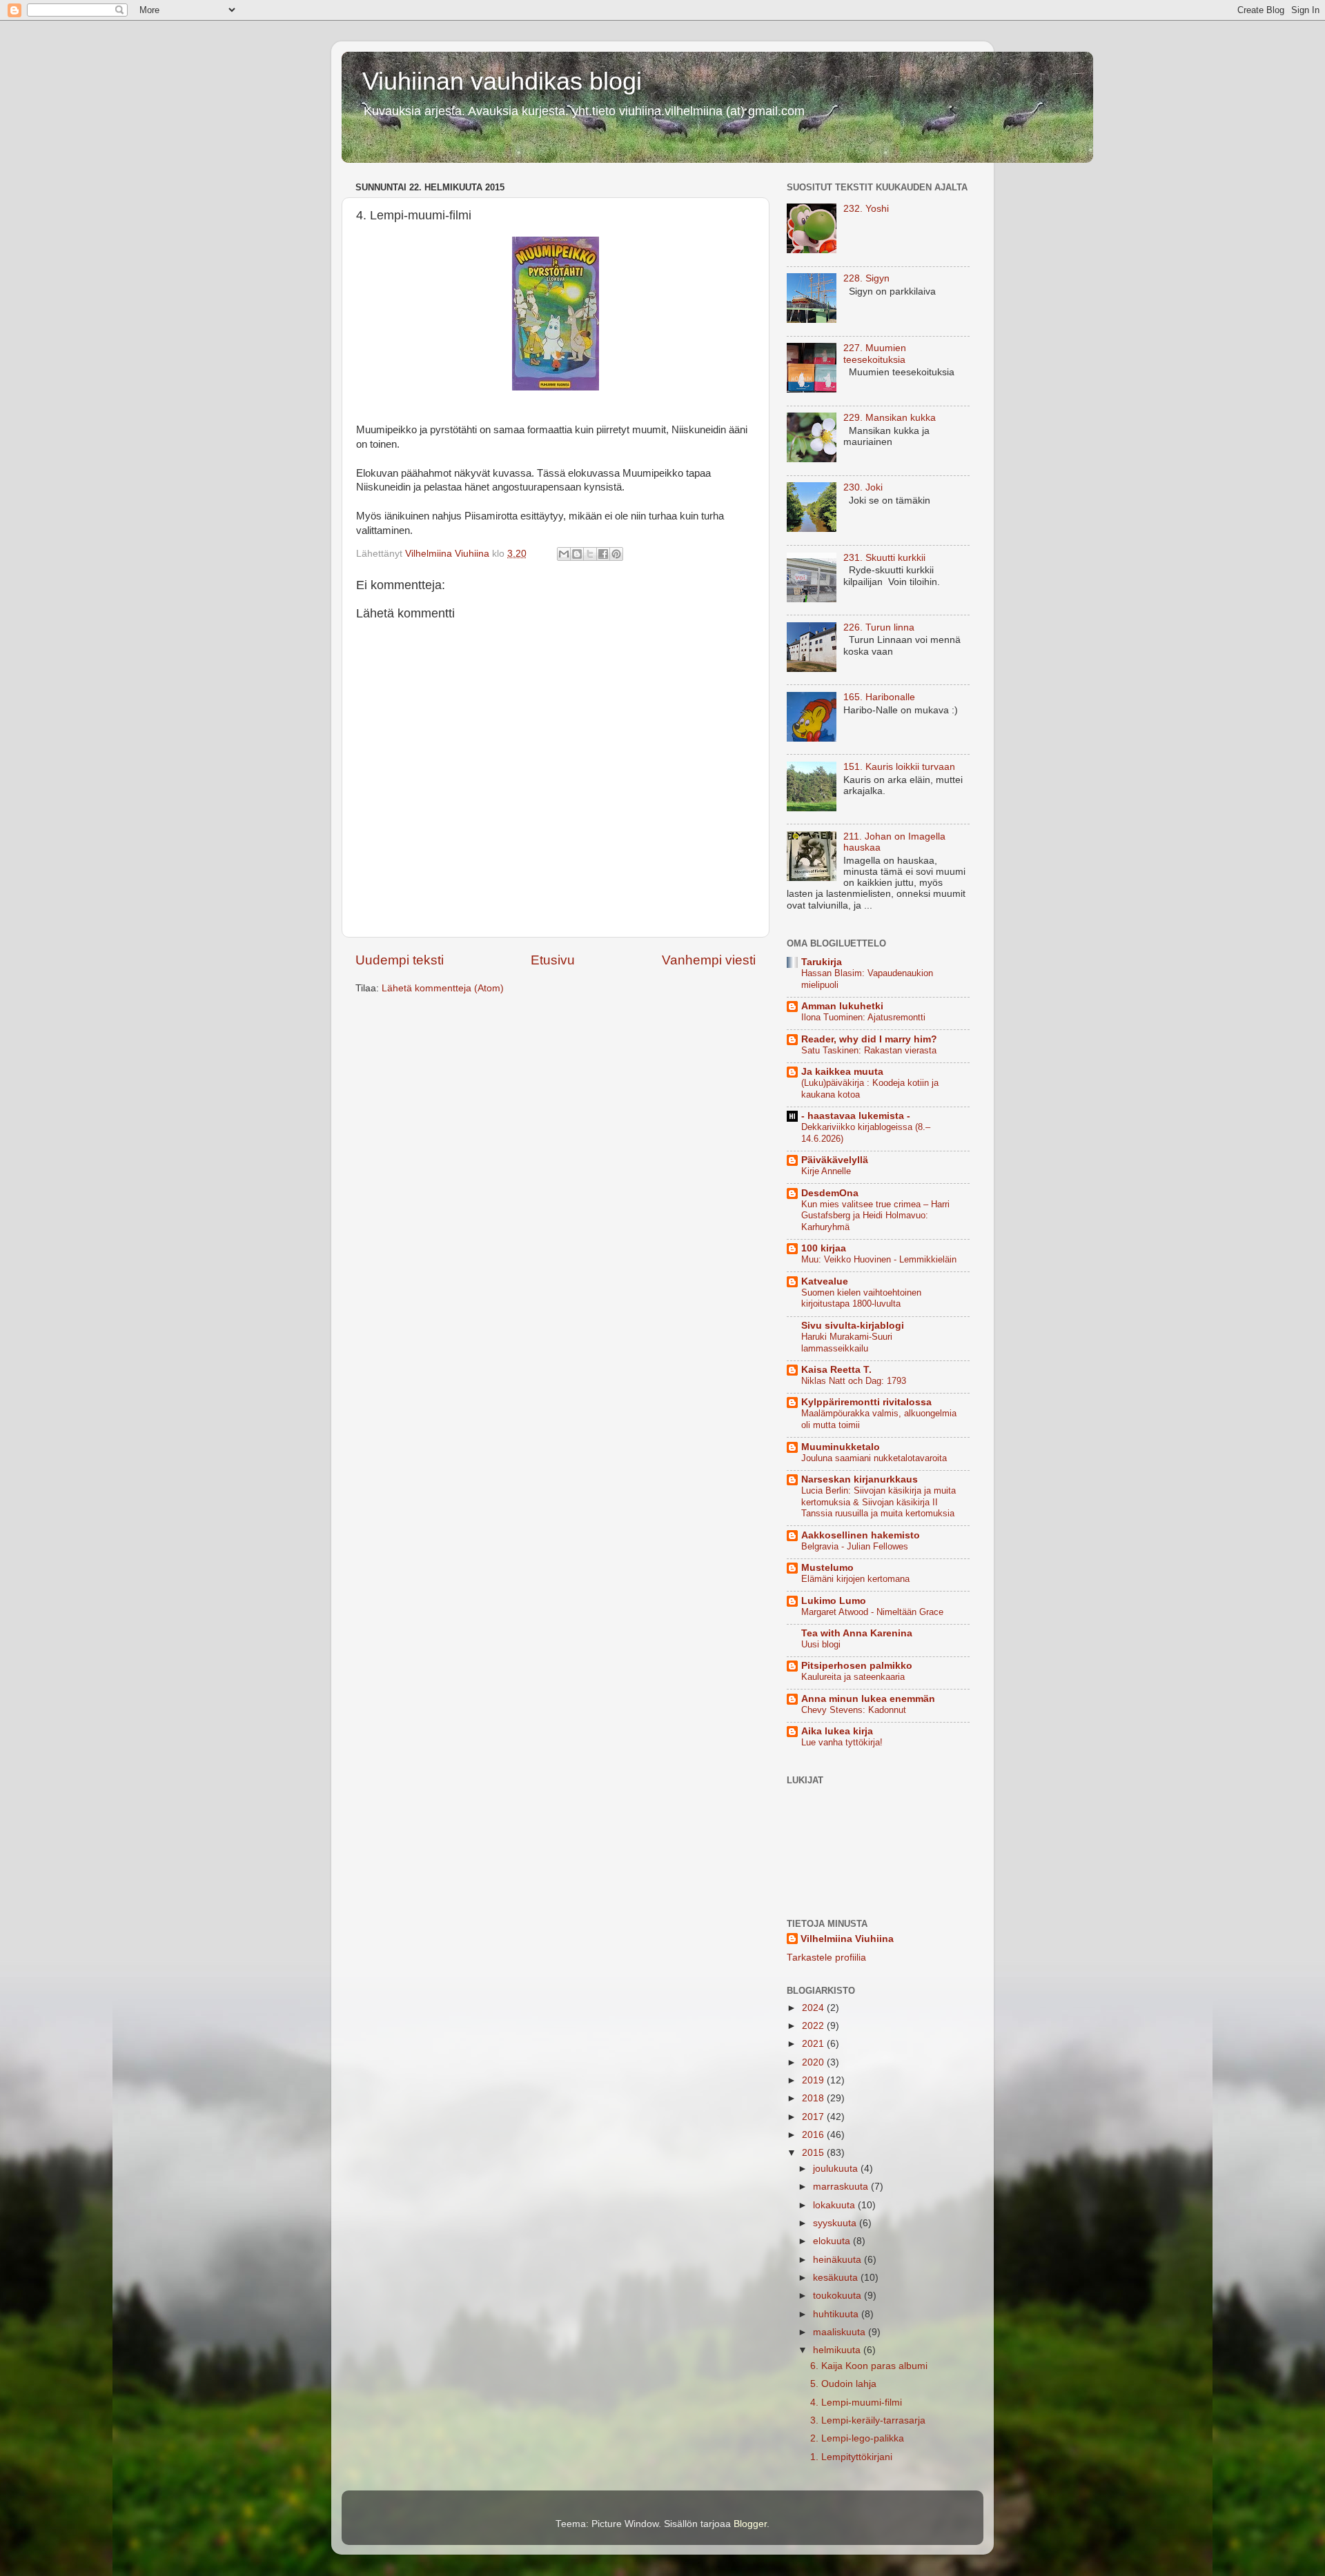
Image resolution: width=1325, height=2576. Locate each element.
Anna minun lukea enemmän (868, 1699)
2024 (814, 2008)
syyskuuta (836, 2223)
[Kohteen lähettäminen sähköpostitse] (564, 554)
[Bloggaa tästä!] (577, 554)
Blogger (750, 2524)
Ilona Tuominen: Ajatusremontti (863, 1017)
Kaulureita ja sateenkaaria (853, 1677)
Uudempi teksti (400, 960)
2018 (814, 2098)
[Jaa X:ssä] (590, 554)
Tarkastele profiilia (826, 1958)
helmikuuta (838, 2350)
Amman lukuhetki (842, 1006)
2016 (814, 2135)
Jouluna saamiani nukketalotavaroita (874, 1458)
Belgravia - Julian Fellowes (855, 1546)
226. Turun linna (879, 627)
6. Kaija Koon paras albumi (869, 2366)
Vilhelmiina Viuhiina (847, 1939)
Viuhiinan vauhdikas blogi (502, 81)
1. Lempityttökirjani (851, 2457)
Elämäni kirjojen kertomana (855, 1579)
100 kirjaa (824, 1248)
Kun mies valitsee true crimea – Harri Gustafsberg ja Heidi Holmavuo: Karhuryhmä (875, 1216)
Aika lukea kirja (837, 1731)
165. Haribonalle (879, 697)
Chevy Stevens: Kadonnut (854, 1710)
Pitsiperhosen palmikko (857, 1666)
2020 (814, 2062)
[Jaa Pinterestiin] (616, 554)
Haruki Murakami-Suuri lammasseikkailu (847, 1343)
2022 (814, 2026)
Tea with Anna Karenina (857, 1633)
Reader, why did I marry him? (869, 1039)
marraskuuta (842, 2187)
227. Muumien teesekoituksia (875, 354)
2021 (814, 2044)
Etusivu (553, 960)
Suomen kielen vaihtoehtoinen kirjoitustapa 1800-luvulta (861, 1298)
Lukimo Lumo (834, 1601)
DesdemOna (830, 1193)
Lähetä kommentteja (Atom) (443, 988)
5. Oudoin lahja (843, 2384)
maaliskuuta (841, 2332)
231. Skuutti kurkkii (884, 558)
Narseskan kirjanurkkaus (860, 1479)
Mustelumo (827, 1568)
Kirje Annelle (826, 1171)
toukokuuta (838, 2296)
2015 (814, 2153)
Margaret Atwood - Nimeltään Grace (872, 1612)
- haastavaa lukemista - (856, 1116)
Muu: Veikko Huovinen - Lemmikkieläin (879, 1259)
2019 (814, 2080)
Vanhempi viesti (709, 960)
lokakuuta (835, 2205)
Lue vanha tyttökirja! (842, 1742)
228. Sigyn (866, 278)
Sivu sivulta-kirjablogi (853, 1326)
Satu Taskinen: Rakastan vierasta (869, 1050)
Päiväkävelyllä (835, 1160)
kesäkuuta (837, 2278)
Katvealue (825, 1281)
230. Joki (863, 487)
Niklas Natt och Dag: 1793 (854, 1381)
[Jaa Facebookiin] (603, 554)
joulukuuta (837, 2169)
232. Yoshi (866, 209)
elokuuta (833, 2241)
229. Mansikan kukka (890, 418)
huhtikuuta (837, 2314)
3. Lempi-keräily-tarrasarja (868, 2420)
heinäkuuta (838, 2260)
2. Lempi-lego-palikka (857, 2438)
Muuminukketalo (841, 1447)
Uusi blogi (821, 1644)
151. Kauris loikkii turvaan (899, 767)
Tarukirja (822, 962)
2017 (814, 2117)
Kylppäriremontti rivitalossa (866, 1402)
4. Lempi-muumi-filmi (856, 2402)
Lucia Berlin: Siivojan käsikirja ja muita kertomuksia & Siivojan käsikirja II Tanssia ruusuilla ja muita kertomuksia (879, 1502)
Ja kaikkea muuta (842, 1072)
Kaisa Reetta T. (836, 1370)
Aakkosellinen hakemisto (861, 1535)
